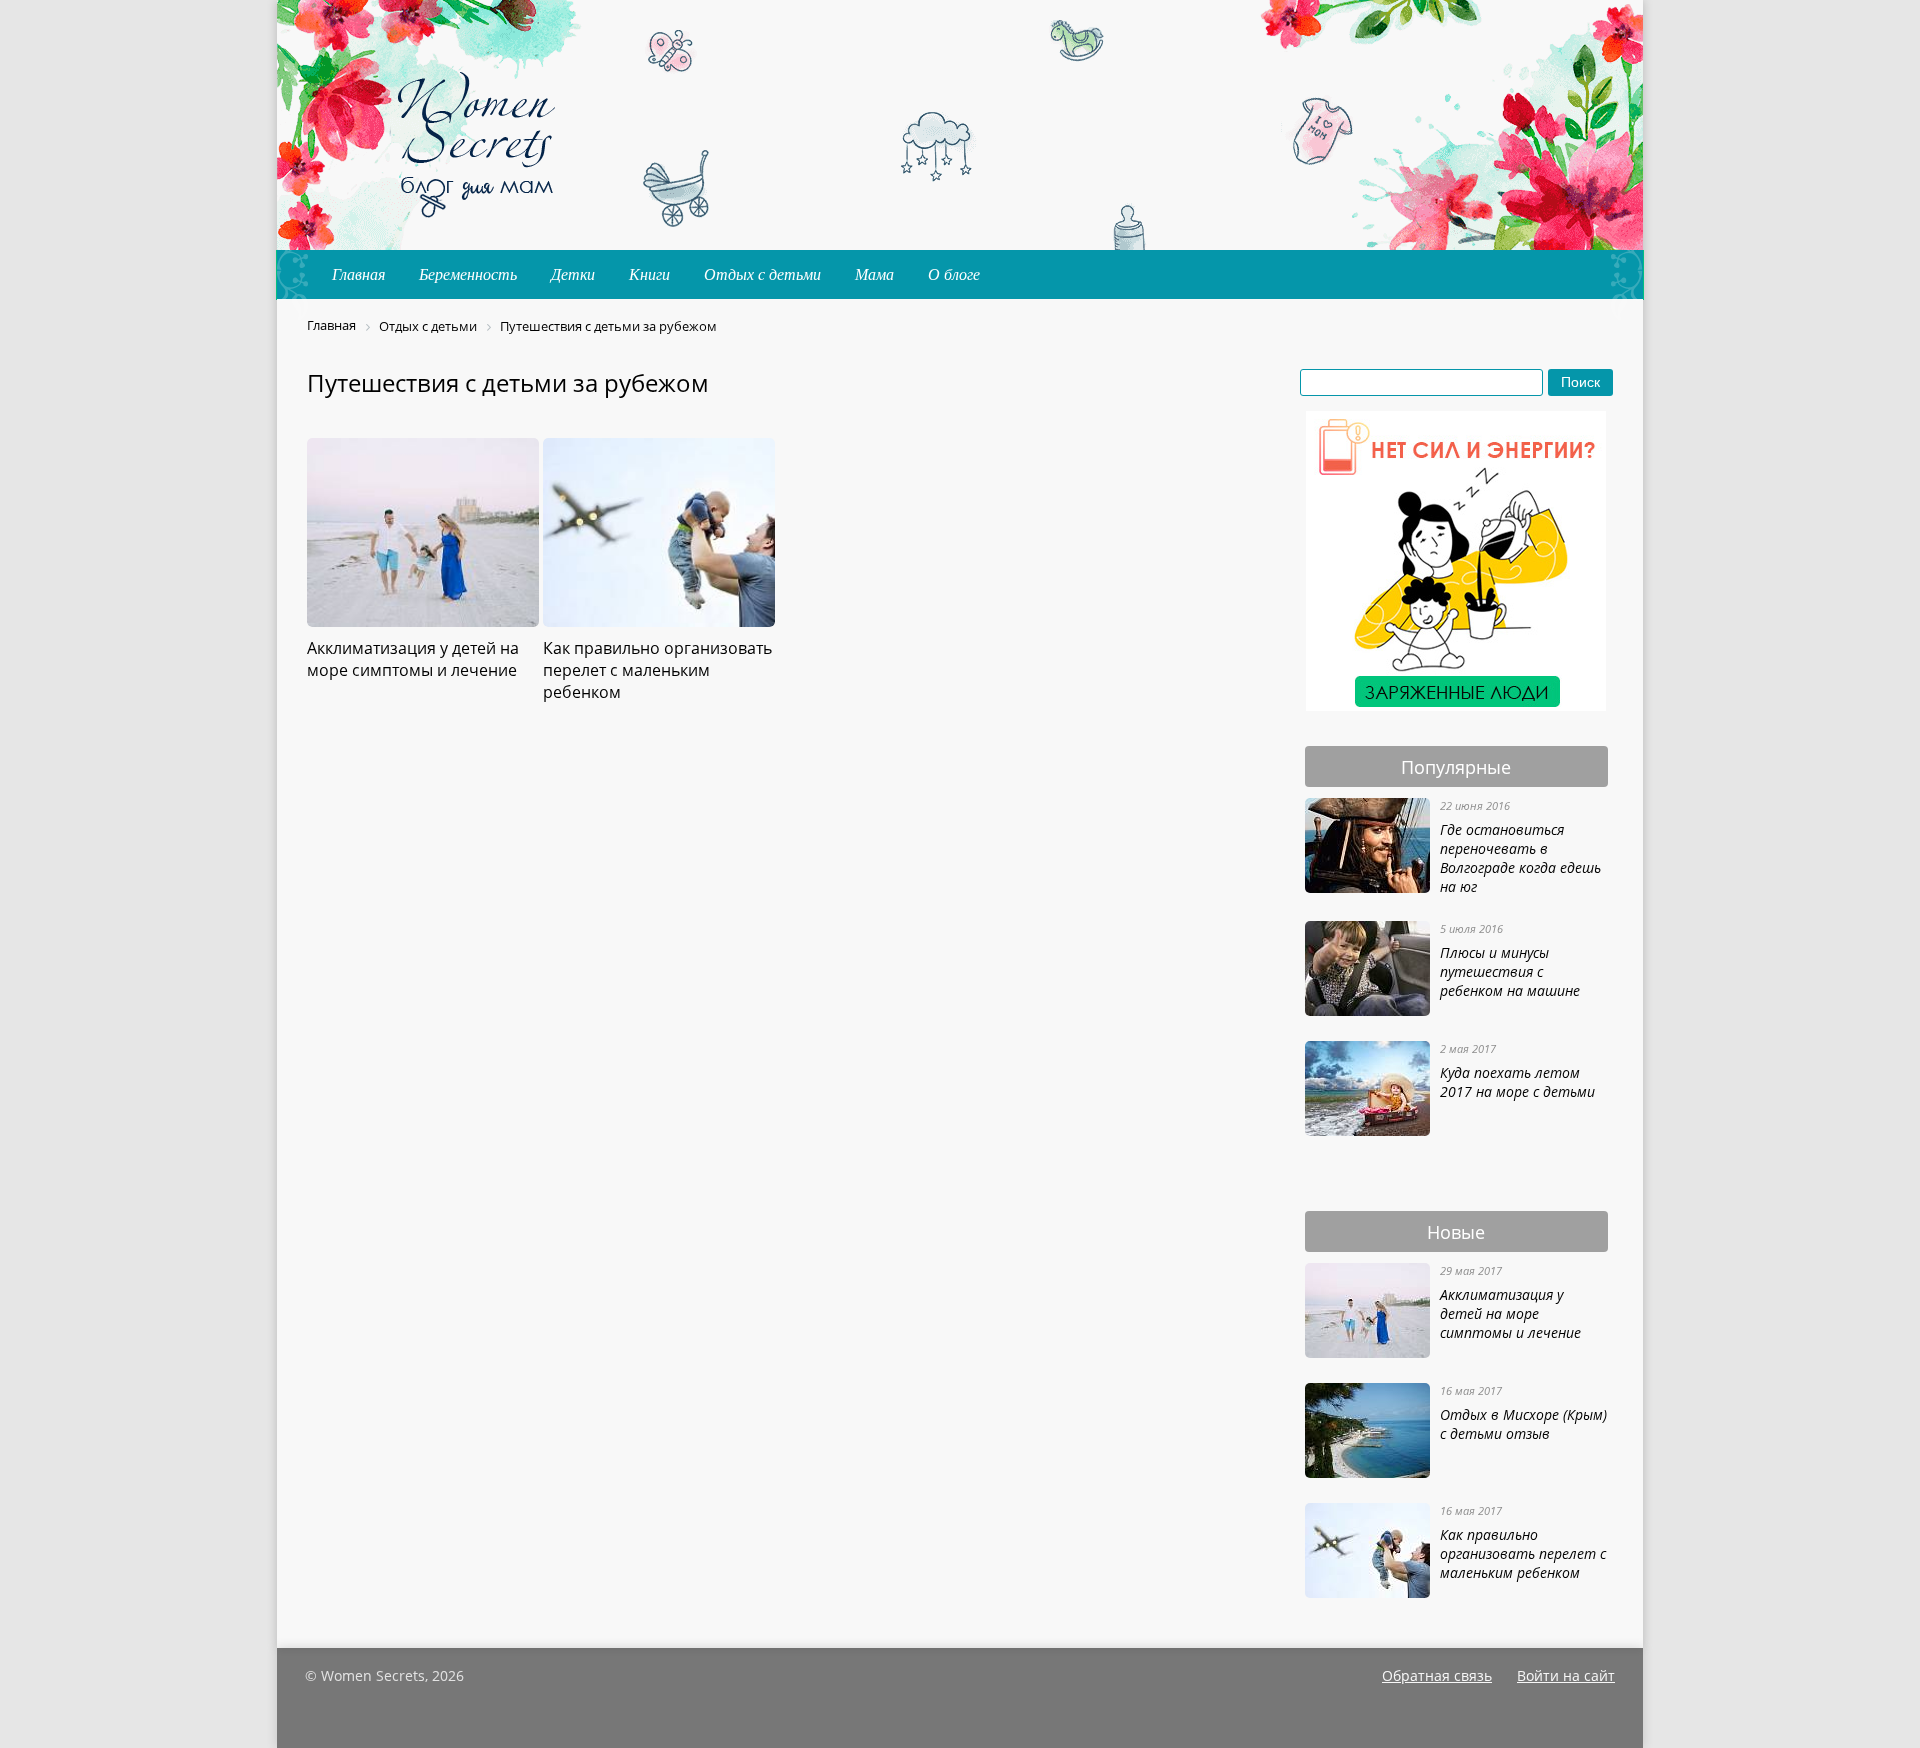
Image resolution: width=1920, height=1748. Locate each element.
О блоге (954, 274)
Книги (649, 274)
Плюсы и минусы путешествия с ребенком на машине (1510, 971)
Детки (573, 274)
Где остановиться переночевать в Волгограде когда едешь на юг (1520, 858)
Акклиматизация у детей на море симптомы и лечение (1510, 1313)
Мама (874, 274)
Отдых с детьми (762, 274)
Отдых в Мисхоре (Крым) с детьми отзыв (1523, 1424)
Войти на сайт (1566, 1675)
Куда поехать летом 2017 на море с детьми (1517, 1082)
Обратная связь (1437, 1675)
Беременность (468, 274)
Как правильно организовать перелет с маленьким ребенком (1523, 1553)
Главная (358, 274)
